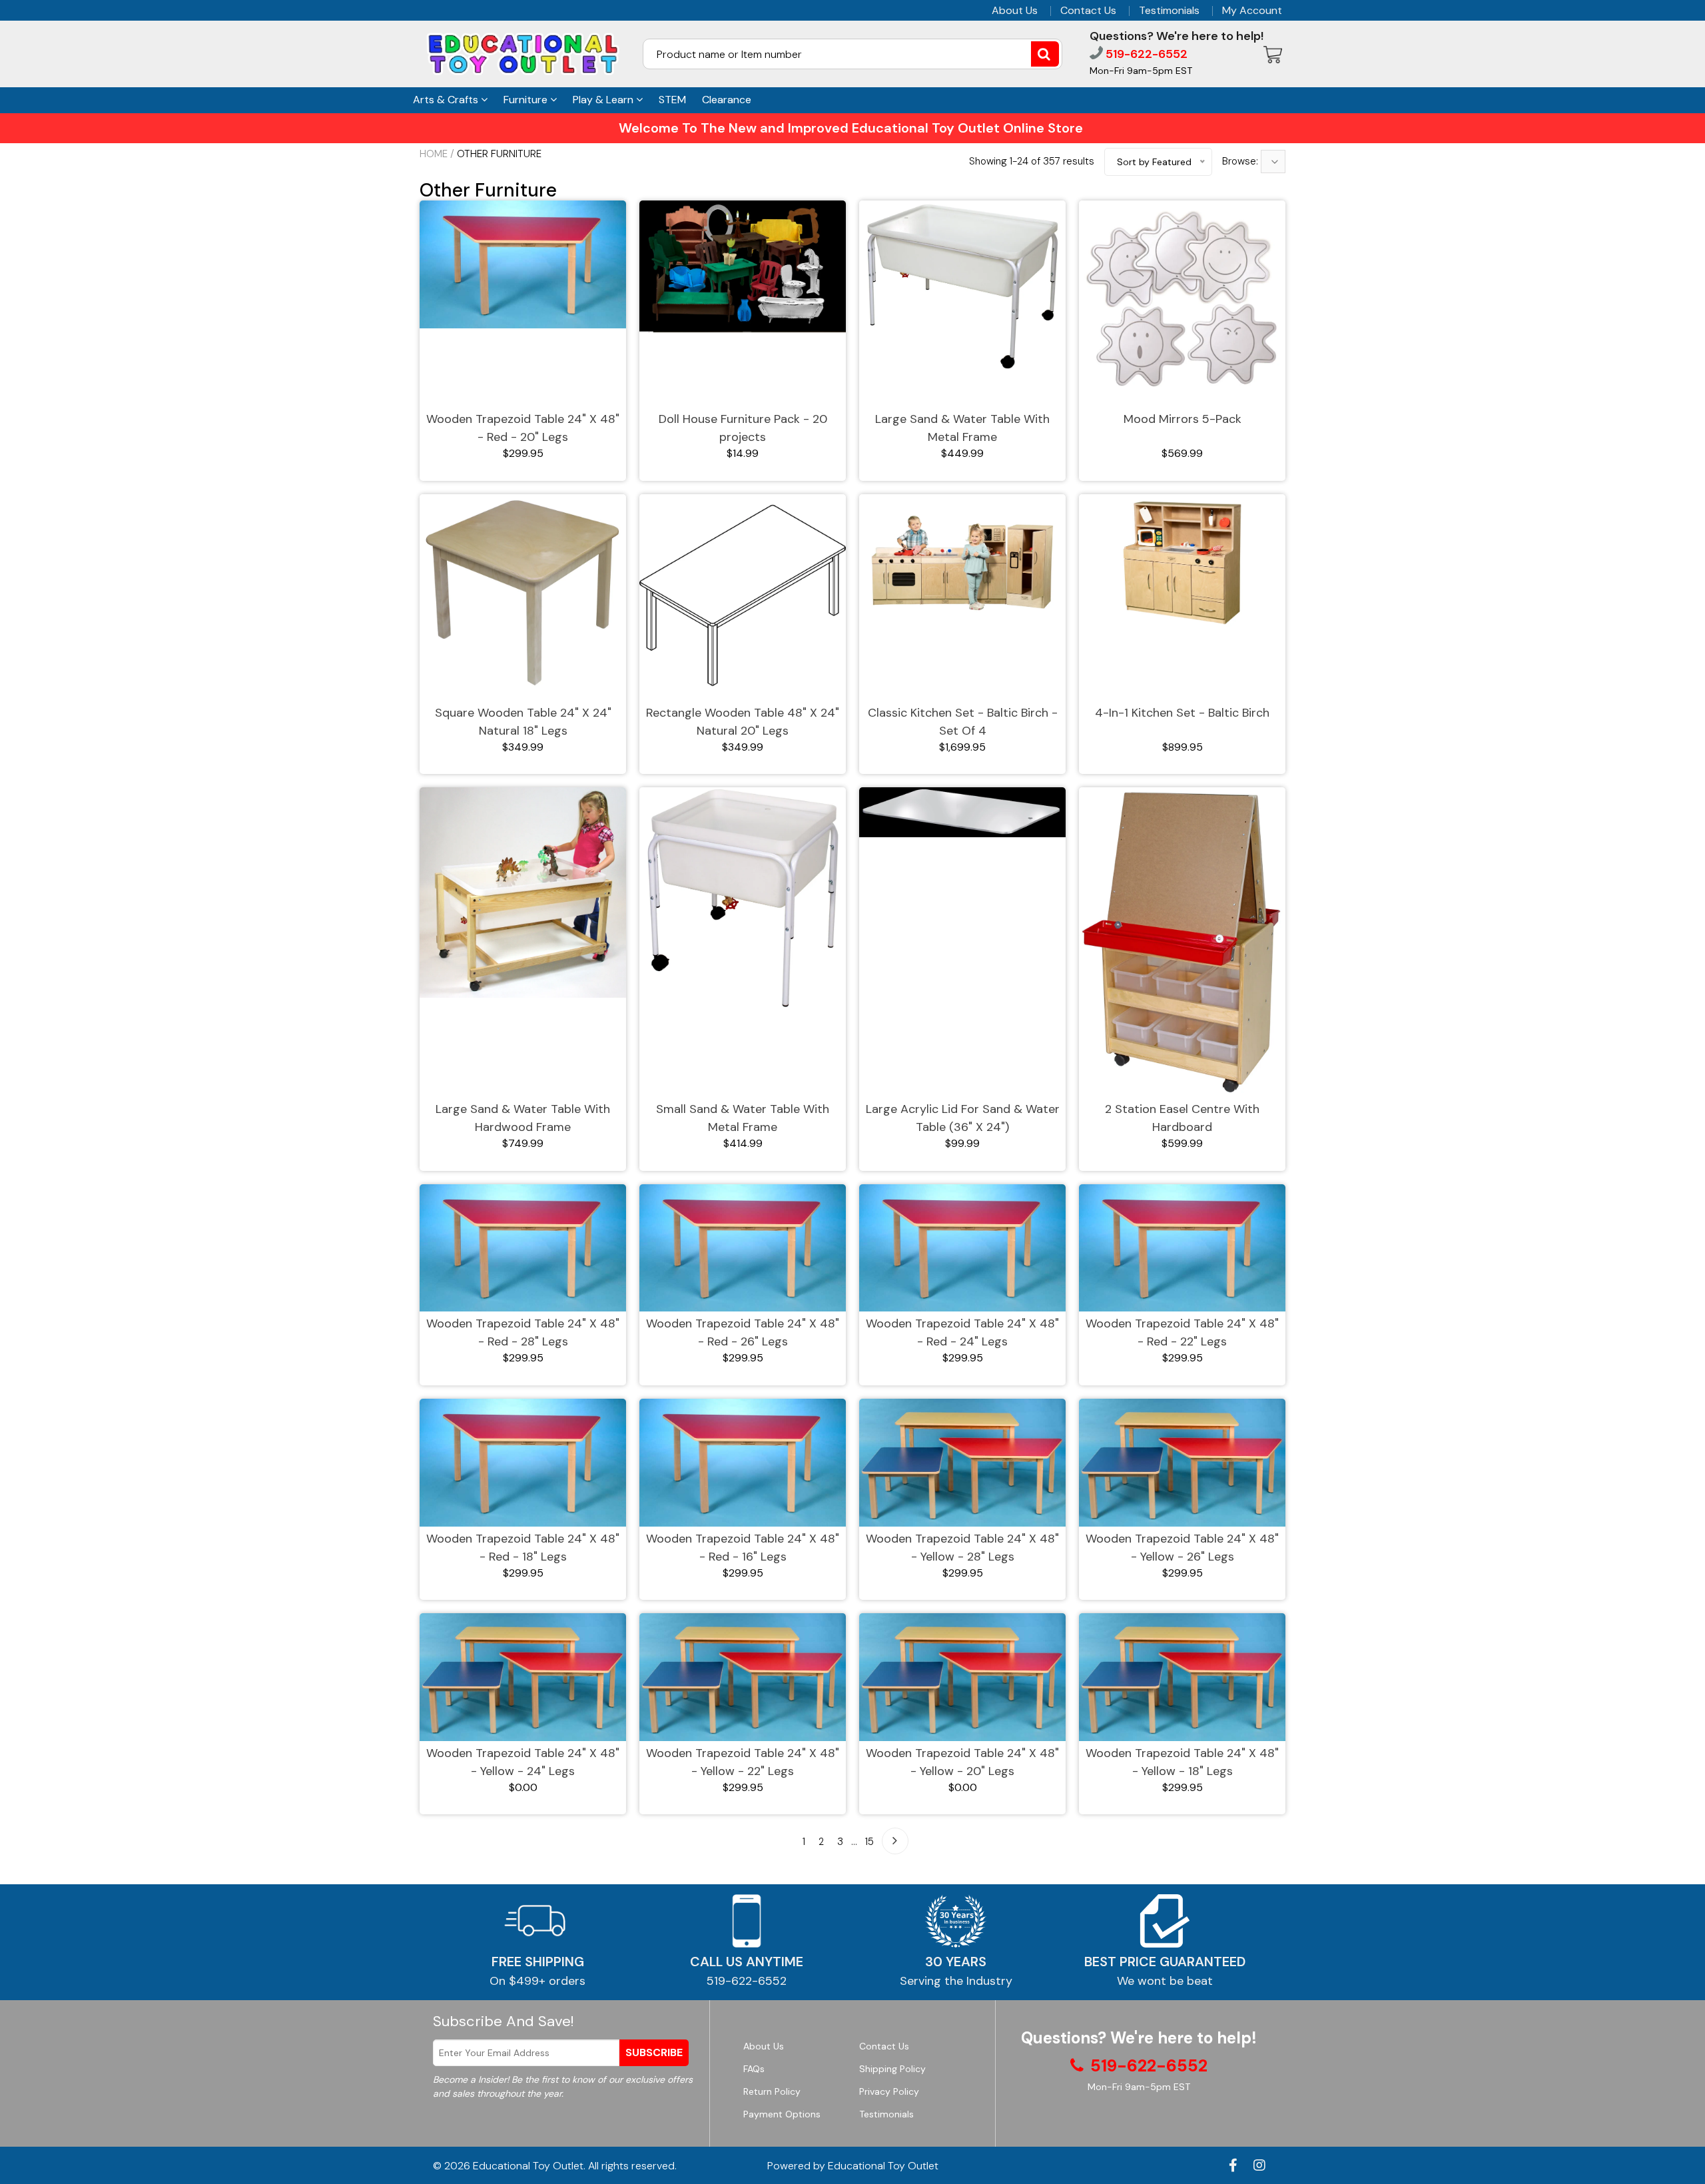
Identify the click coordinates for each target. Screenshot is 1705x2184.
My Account (1252, 11)
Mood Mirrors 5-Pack (1183, 419)
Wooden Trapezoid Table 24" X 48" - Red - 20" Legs (523, 428)
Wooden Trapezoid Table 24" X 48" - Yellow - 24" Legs (523, 1762)
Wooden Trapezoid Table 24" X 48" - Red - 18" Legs (523, 1548)
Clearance (727, 100)
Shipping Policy (892, 2069)
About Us (1015, 11)
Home (434, 154)
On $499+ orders (537, 1981)
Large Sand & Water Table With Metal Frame (962, 428)
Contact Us (1088, 11)
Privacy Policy (889, 2091)
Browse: (1241, 161)
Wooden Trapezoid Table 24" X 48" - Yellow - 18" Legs (1182, 1762)
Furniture (527, 100)
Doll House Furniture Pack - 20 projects (743, 428)
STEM (672, 100)
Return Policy (772, 2091)
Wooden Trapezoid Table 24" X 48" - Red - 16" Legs (743, 1548)
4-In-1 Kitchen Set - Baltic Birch (1182, 713)
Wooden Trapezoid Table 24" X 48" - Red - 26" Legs (743, 1332)
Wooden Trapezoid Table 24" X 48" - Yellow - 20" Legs (962, 1762)
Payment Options (782, 2114)
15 (869, 1842)
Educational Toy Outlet (528, 2166)
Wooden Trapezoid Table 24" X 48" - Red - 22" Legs (1182, 1332)
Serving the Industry (956, 1981)
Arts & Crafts (447, 100)
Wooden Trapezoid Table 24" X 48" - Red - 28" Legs (523, 1332)
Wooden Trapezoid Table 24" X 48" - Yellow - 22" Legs (743, 1762)
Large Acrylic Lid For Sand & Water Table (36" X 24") (963, 1118)
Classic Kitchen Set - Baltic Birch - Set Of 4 (963, 722)
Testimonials (1169, 11)
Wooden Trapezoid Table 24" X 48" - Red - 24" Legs (962, 1332)
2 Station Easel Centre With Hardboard (1182, 1118)
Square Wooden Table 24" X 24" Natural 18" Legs (523, 722)
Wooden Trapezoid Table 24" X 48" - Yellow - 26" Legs (1182, 1548)
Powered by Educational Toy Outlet (853, 2166)
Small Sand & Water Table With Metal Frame (743, 1118)
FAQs (754, 2069)
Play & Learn (604, 100)
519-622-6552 (1145, 54)
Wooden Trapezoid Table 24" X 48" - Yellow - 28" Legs (962, 1548)
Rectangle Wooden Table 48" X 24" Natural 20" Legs (743, 722)
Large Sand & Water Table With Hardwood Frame (523, 1118)
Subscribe (654, 2052)
